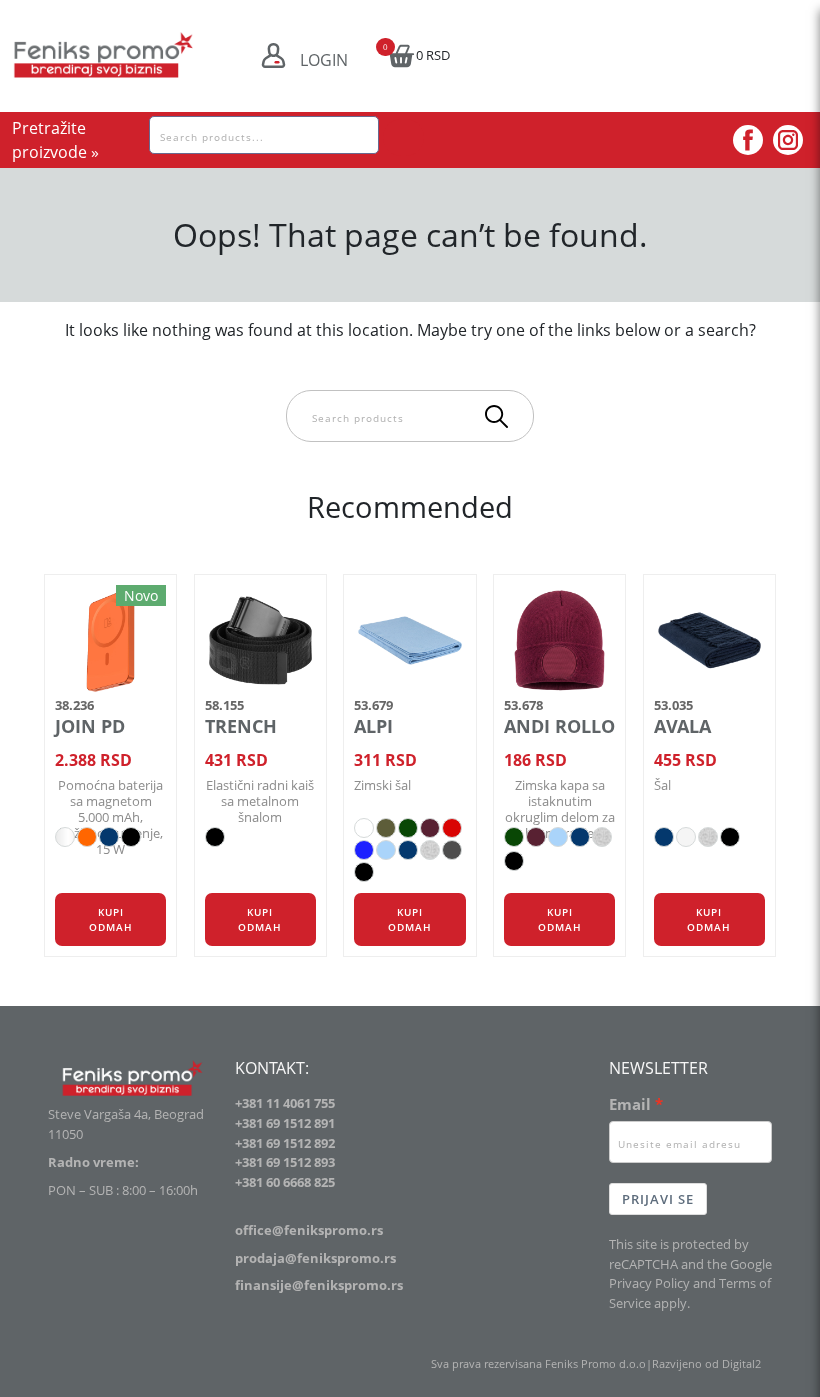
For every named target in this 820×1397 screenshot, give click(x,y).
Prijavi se (658, 1199)
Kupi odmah (111, 919)
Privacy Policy (649, 1283)
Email (630, 1104)
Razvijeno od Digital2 (706, 1363)
